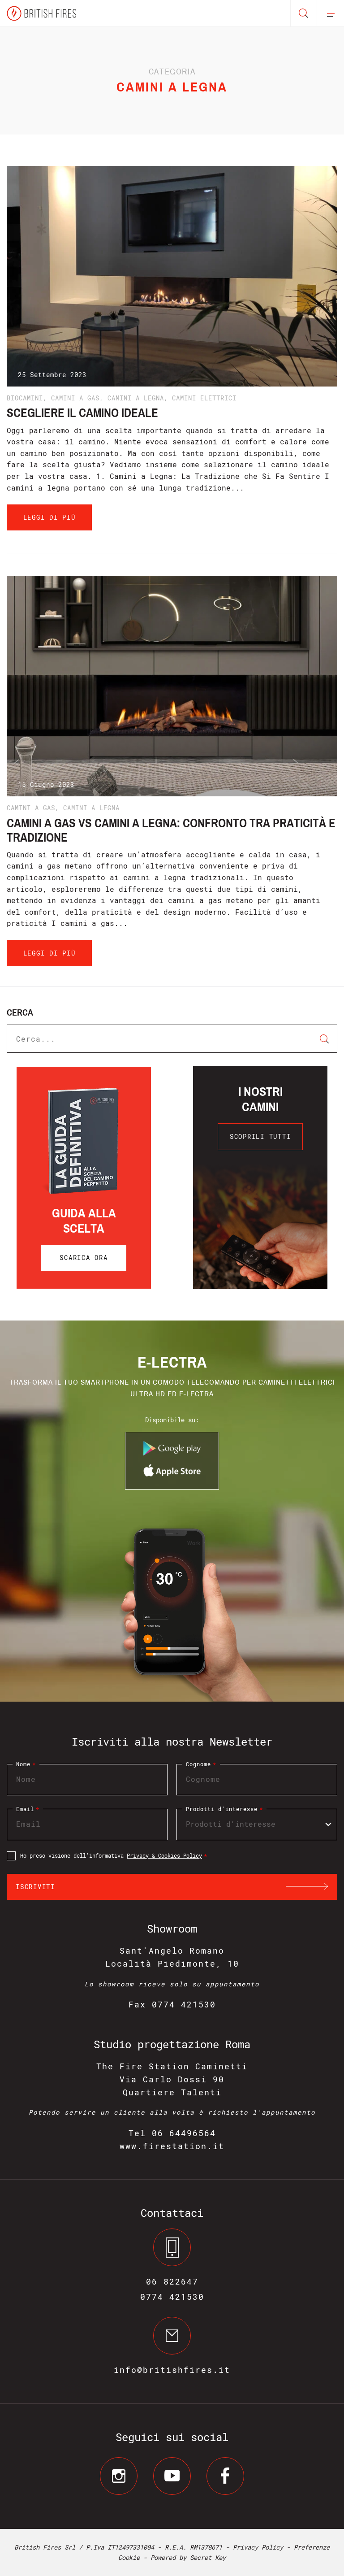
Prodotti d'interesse (224, 1809)
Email (28, 1809)
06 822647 (172, 2281)
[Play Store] (172, 1453)
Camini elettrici (204, 398)
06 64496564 (184, 2133)
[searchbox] (252, 1824)
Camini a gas (75, 398)
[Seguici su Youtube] (172, 2476)
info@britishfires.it (172, 2370)
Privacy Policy (258, 2547)
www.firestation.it (172, 2146)
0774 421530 (172, 2297)
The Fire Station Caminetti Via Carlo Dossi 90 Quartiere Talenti (172, 2079)
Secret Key (208, 2557)
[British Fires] (41, 13)
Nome (26, 1764)
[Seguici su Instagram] (119, 2476)
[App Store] (172, 1475)
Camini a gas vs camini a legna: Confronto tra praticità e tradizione (171, 830)
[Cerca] (304, 13)
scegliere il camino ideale (82, 413)
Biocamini (25, 398)
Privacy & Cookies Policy (164, 1855)
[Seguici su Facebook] (225, 2476)
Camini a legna (136, 398)
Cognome (201, 1764)
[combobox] (257, 1824)
